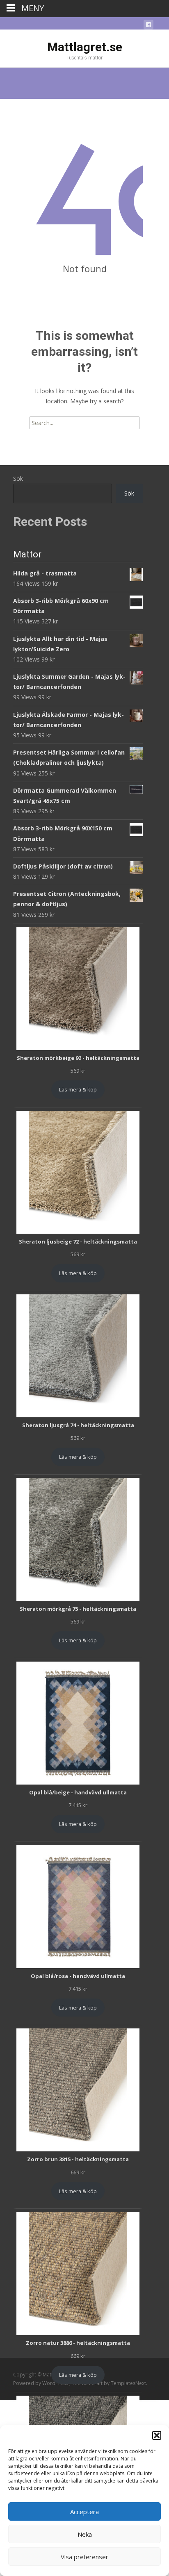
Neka (85, 2534)
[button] (157, 2435)
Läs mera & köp (78, 1089)
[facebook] (148, 26)
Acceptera (84, 2512)
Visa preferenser (84, 2557)
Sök (18, 479)
